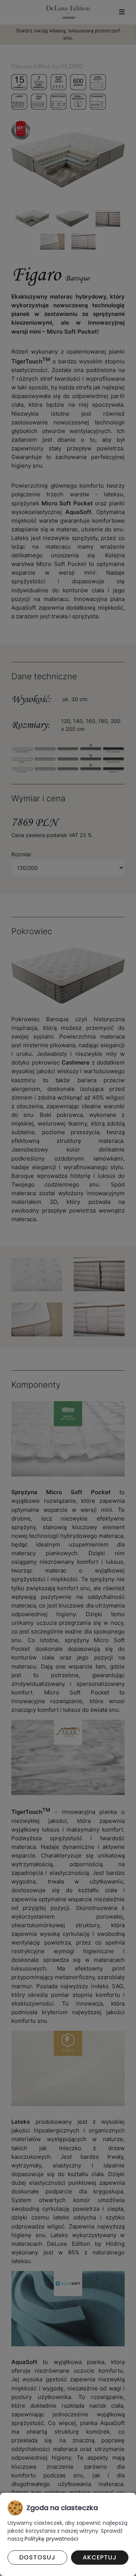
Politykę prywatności (51, 2539)
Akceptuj (100, 2557)
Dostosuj (37, 2557)
